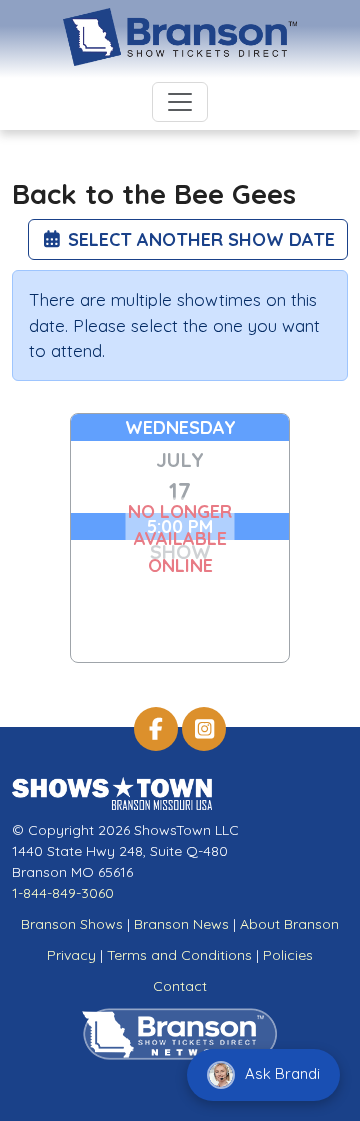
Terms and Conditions (179, 955)
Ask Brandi (280, 1073)
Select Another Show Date (199, 239)
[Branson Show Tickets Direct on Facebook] (156, 729)
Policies (288, 955)
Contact (180, 986)
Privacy (71, 955)
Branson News (181, 924)
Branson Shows (72, 924)
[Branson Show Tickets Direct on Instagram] (204, 729)
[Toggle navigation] (180, 102)
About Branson (289, 924)
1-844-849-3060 (63, 893)
